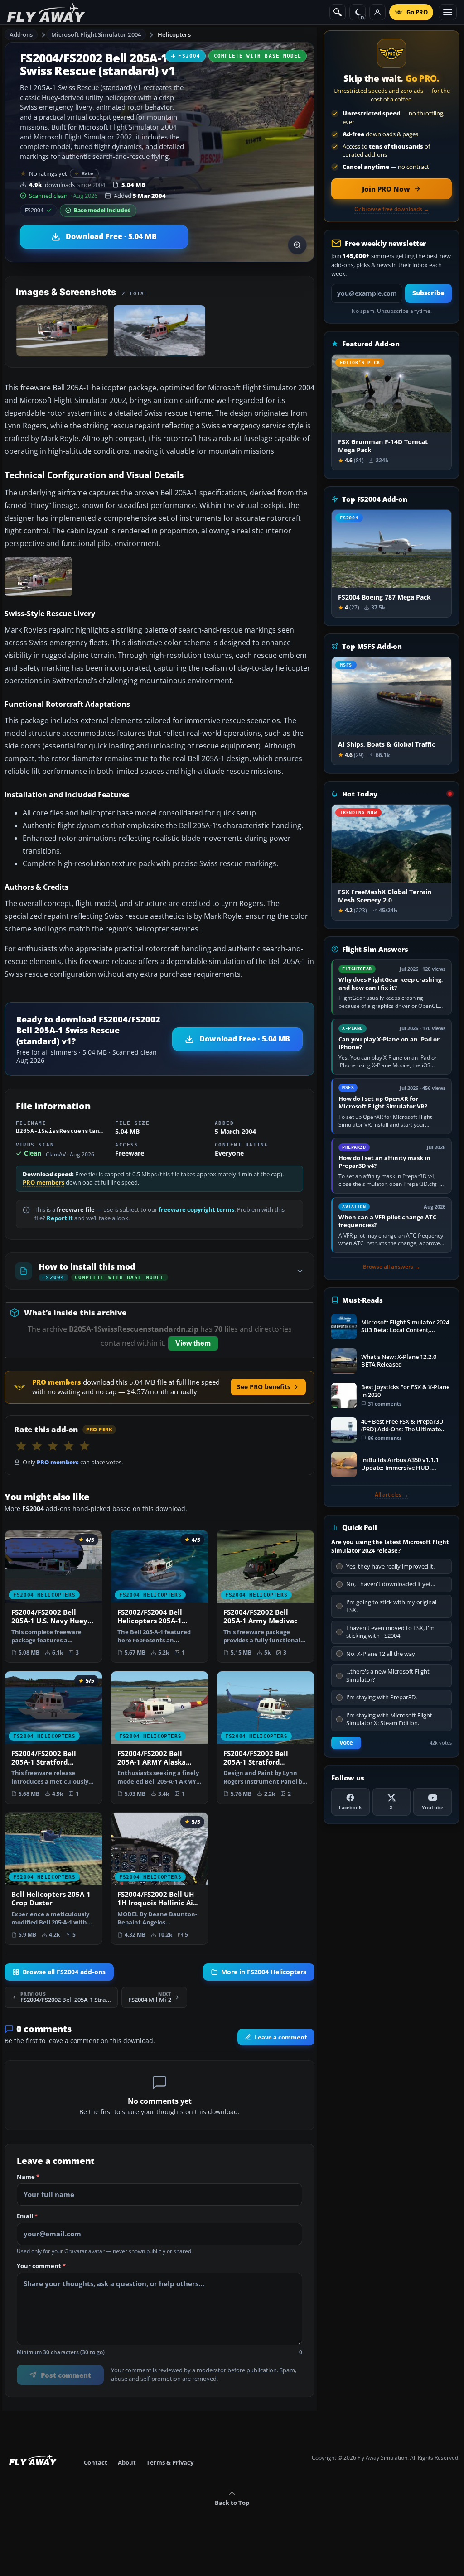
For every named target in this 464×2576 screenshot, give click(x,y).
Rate (88, 173)
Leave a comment (281, 2037)
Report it (60, 1218)
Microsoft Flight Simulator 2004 (96, 34)
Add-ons (21, 34)
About (127, 2462)
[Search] (338, 12)
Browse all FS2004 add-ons (64, 1972)
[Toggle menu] (448, 12)
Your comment (41, 2266)
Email (27, 2216)
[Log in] (377, 12)
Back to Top (232, 2503)
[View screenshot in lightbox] (297, 245)
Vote (346, 1743)
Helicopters (174, 34)
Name (28, 2177)
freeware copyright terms (196, 1210)
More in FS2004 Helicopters (264, 1972)
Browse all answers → (391, 1267)
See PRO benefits (264, 1387)
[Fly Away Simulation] (46, 12)
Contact (96, 2462)
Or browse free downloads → (392, 209)
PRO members (43, 1182)
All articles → (391, 1495)
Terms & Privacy (170, 2462)
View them (193, 1343)
